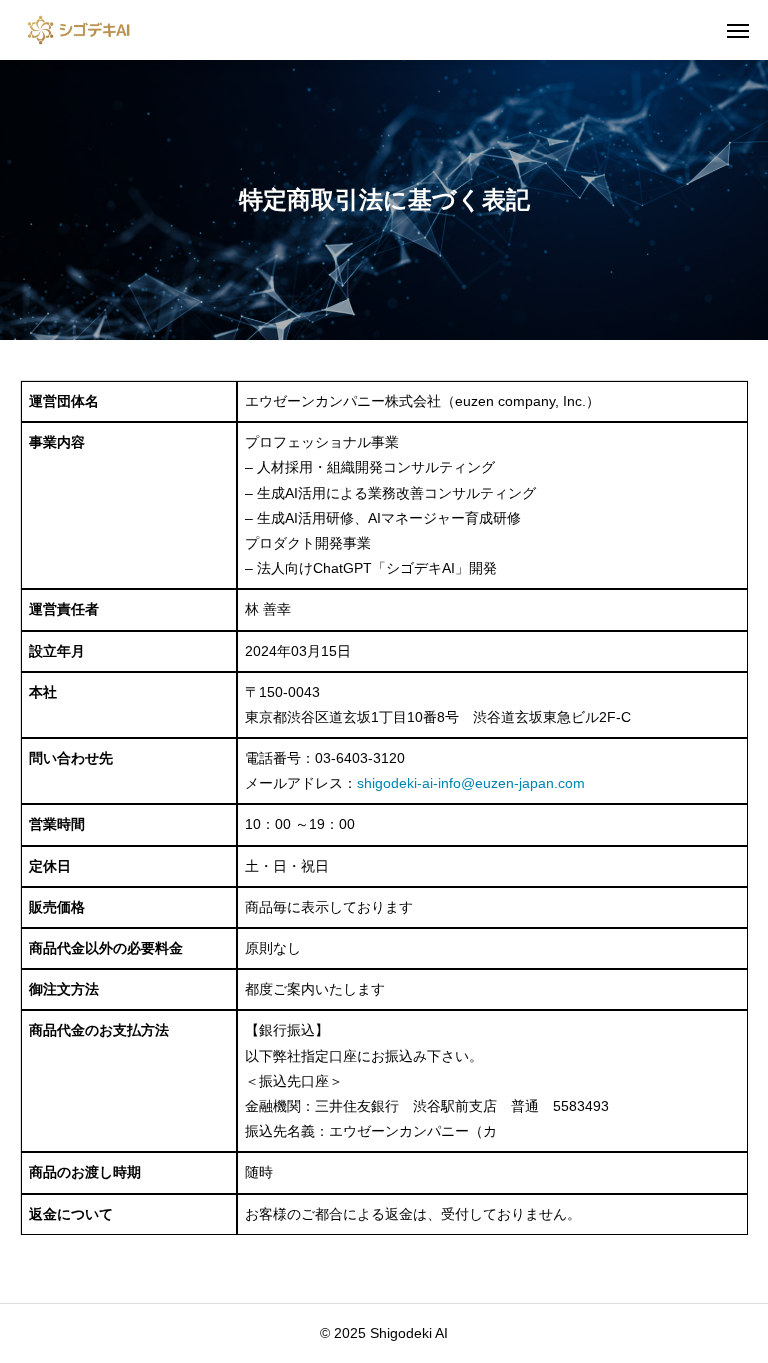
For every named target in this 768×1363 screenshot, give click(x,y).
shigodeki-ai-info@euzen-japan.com (471, 783)
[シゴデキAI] (78, 30)
